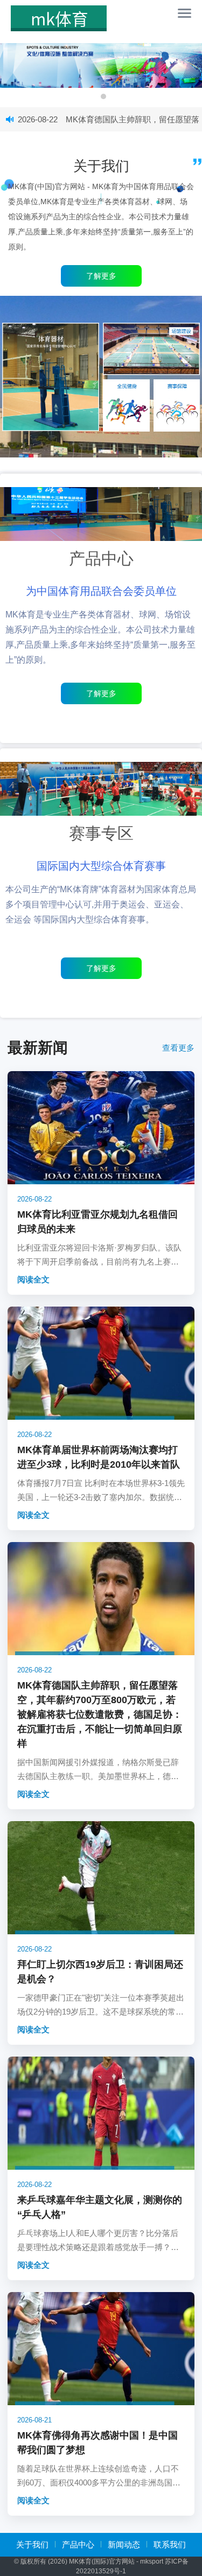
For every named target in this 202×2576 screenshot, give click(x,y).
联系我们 (170, 2544)
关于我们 (32, 2544)
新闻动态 (124, 2544)
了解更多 (101, 693)
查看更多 (178, 1048)
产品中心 (78, 2544)
